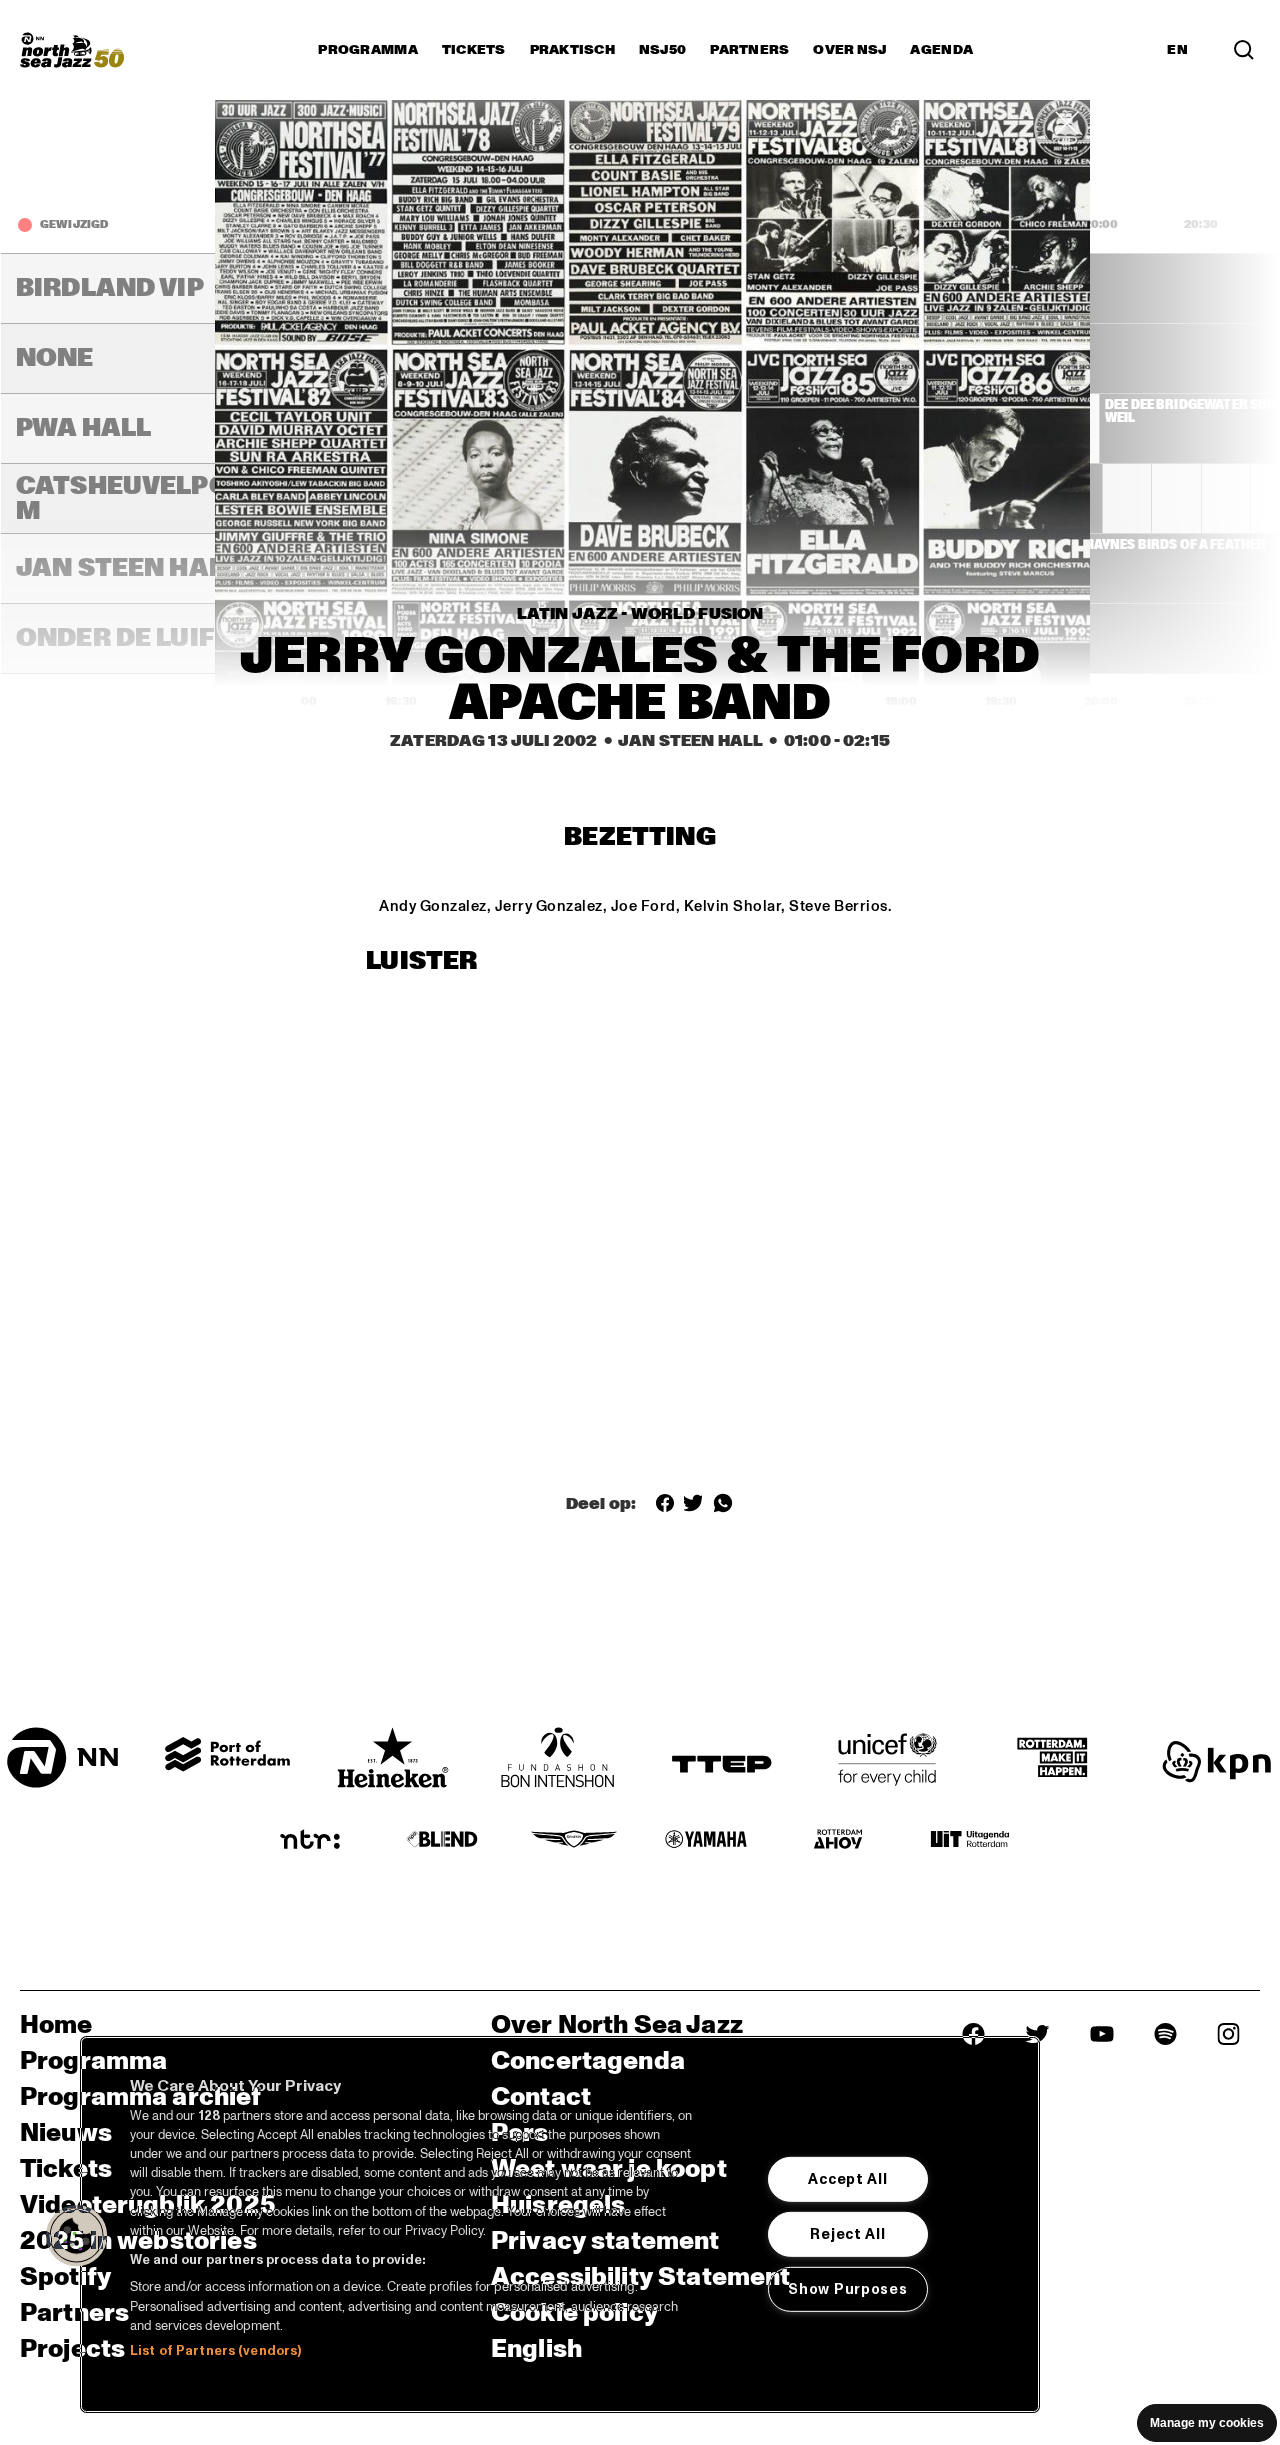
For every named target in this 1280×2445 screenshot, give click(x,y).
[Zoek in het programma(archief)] (1244, 50)
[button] (77, 2236)
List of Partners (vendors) (215, 2351)
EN (1177, 50)
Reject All (847, 2234)
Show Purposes (847, 2289)
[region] (560, 2224)
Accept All (847, 2179)
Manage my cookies (1207, 2423)
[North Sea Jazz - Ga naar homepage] (72, 50)
